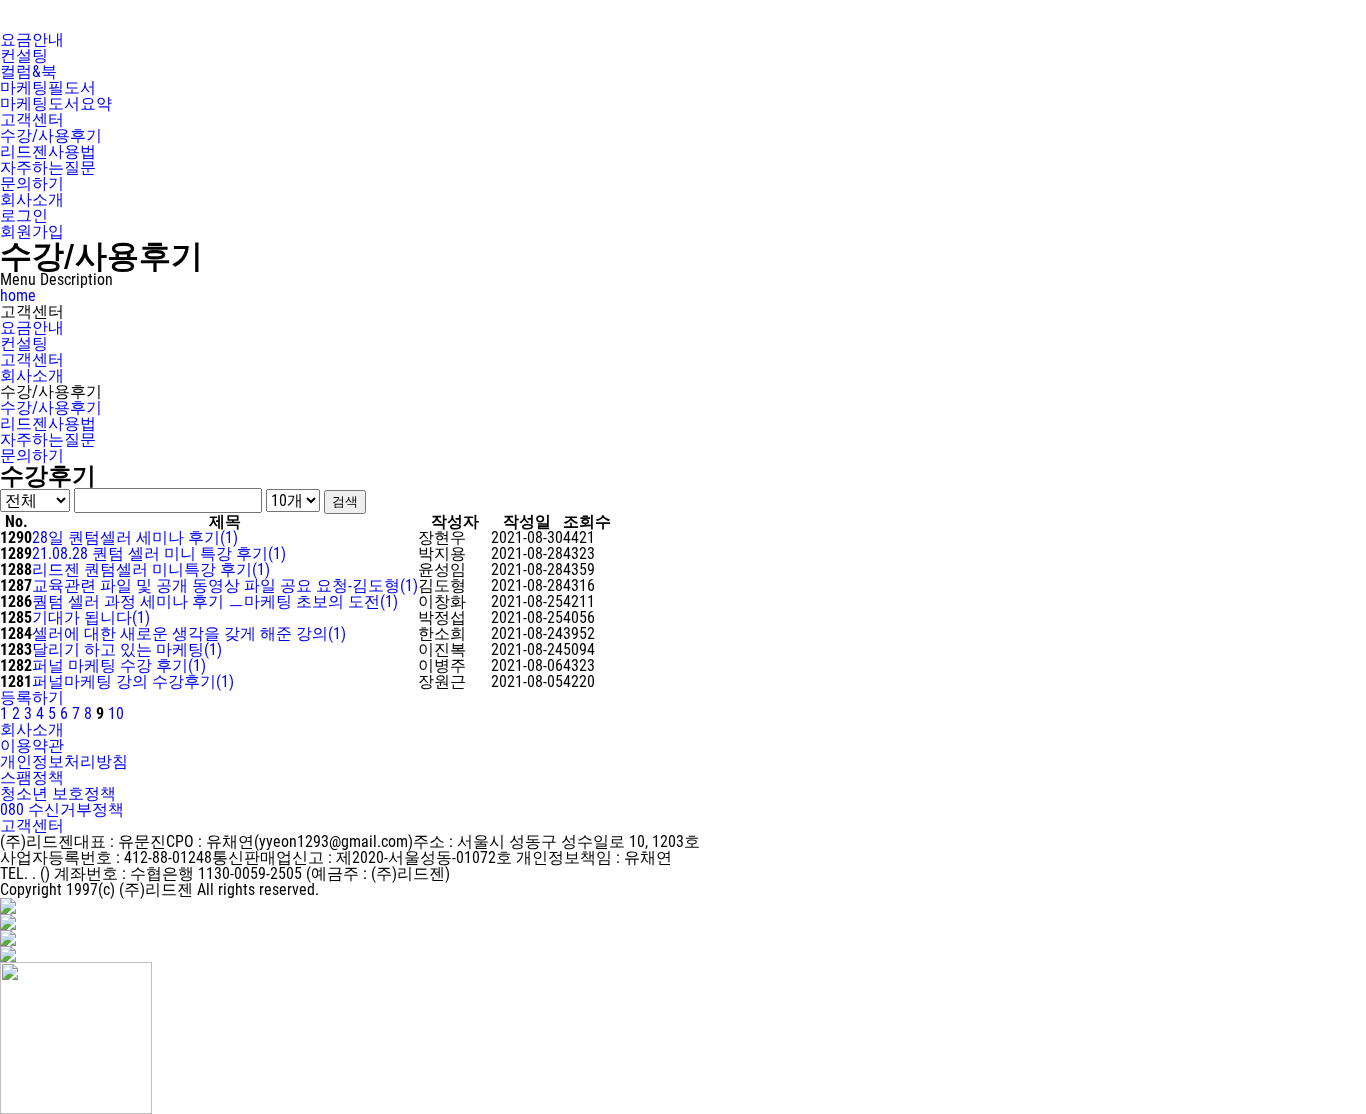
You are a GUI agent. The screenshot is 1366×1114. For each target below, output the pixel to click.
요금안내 (32, 327)
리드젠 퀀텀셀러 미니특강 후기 (151, 569)
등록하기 (32, 697)
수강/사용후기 (51, 407)
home (18, 295)
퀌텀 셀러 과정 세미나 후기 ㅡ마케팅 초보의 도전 (215, 601)
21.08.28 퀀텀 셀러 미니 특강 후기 (159, 553)
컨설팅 (24, 343)
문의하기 (32, 455)
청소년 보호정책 (58, 793)
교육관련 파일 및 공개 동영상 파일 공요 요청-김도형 (225, 585)
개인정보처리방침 (64, 761)
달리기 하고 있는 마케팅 (127, 649)
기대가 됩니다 (91, 617)
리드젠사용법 (48, 423)
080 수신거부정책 (62, 809)
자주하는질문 (48, 439)
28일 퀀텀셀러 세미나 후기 (135, 537)
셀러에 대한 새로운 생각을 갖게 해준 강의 (189, 633)
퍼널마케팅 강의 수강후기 (133, 681)
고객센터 (32, 359)
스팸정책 (32, 777)
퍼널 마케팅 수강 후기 (119, 665)
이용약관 (32, 745)
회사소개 (32, 375)
